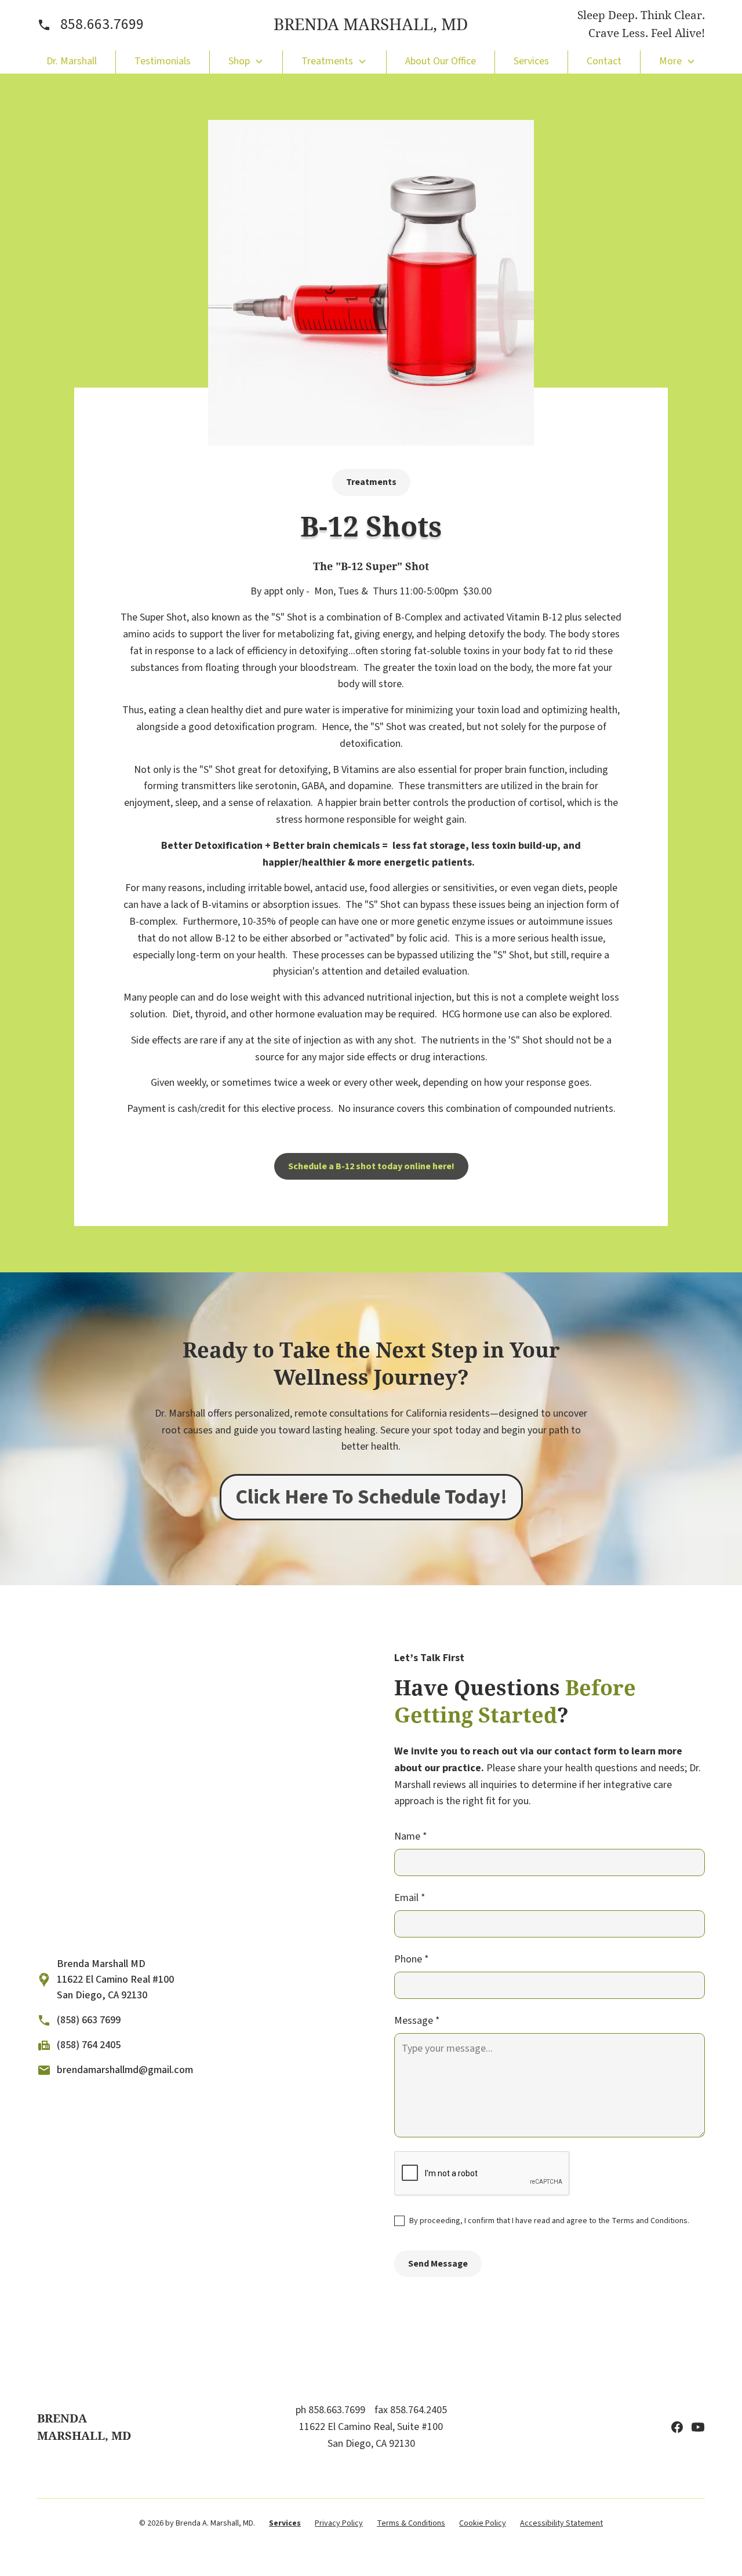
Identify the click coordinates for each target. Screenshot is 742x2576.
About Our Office (441, 61)
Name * (411, 1836)
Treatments (371, 482)
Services (531, 61)
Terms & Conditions (411, 2523)
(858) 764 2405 (89, 2045)
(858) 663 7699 (89, 2020)
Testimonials (163, 61)
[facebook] (677, 2427)
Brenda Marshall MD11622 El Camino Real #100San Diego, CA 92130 (115, 1980)
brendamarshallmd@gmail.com (125, 2070)
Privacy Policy (339, 2523)
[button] (246, 61)
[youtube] (698, 2427)
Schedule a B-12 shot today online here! (371, 1166)
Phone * (412, 1959)
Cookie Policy (483, 2523)
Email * (410, 1898)
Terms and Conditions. (650, 2221)
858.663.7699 (102, 24)
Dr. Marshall (72, 61)
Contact (604, 61)
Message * (417, 2021)
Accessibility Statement (561, 2523)
